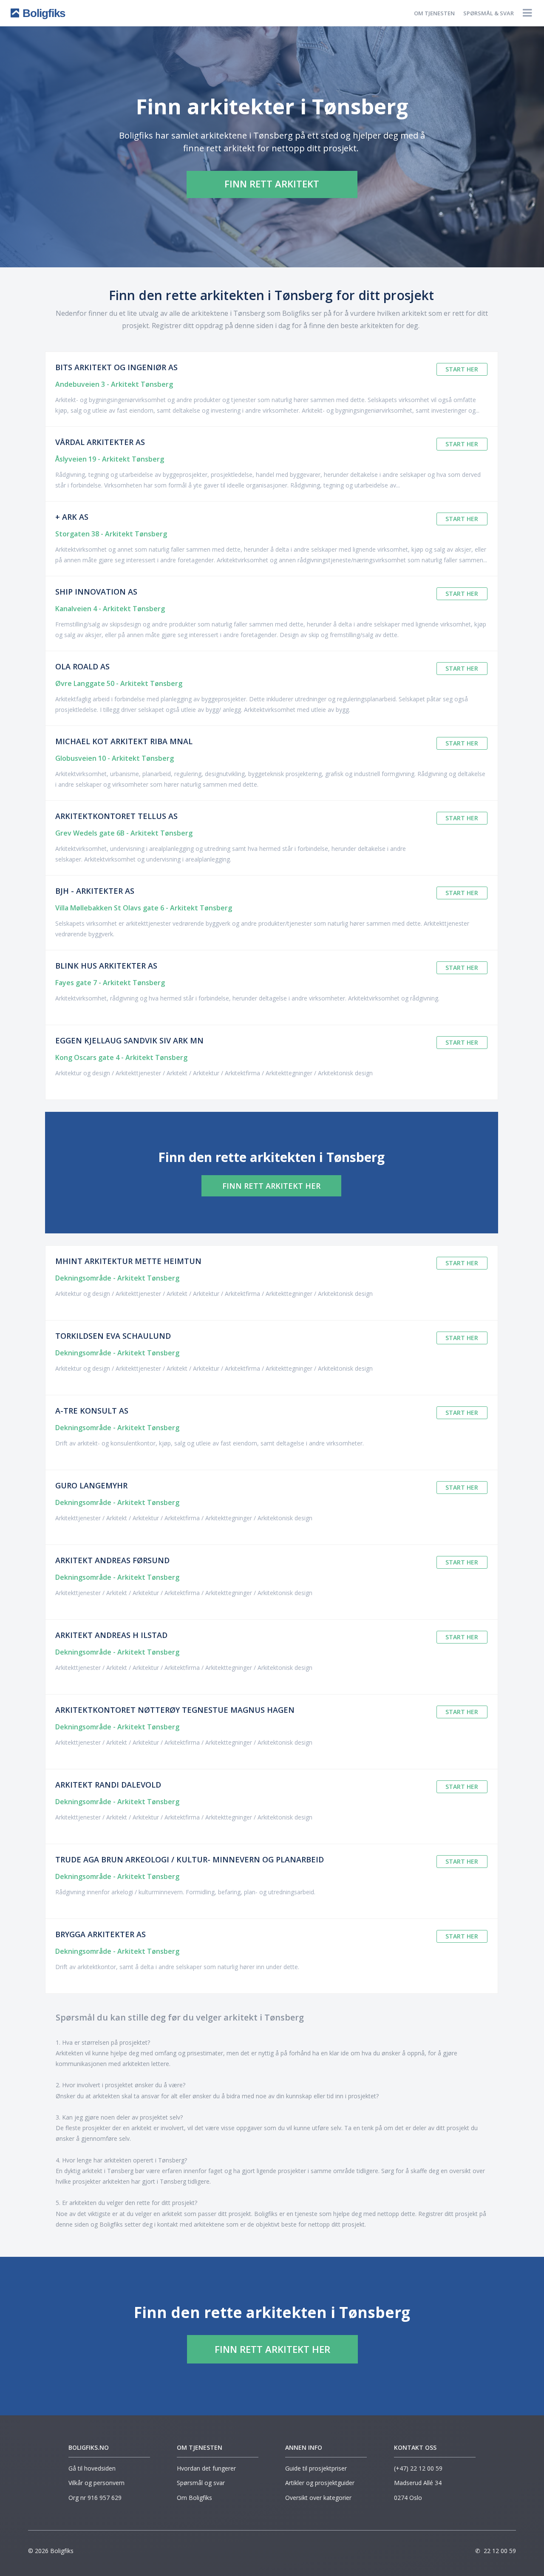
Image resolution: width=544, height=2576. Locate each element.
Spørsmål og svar (201, 2483)
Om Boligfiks (194, 2498)
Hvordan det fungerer (206, 2468)
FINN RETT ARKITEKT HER (271, 1186)
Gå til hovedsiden (92, 2468)
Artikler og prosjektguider (320, 2483)
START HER (462, 369)
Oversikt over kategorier (318, 2498)
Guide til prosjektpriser (316, 2468)
